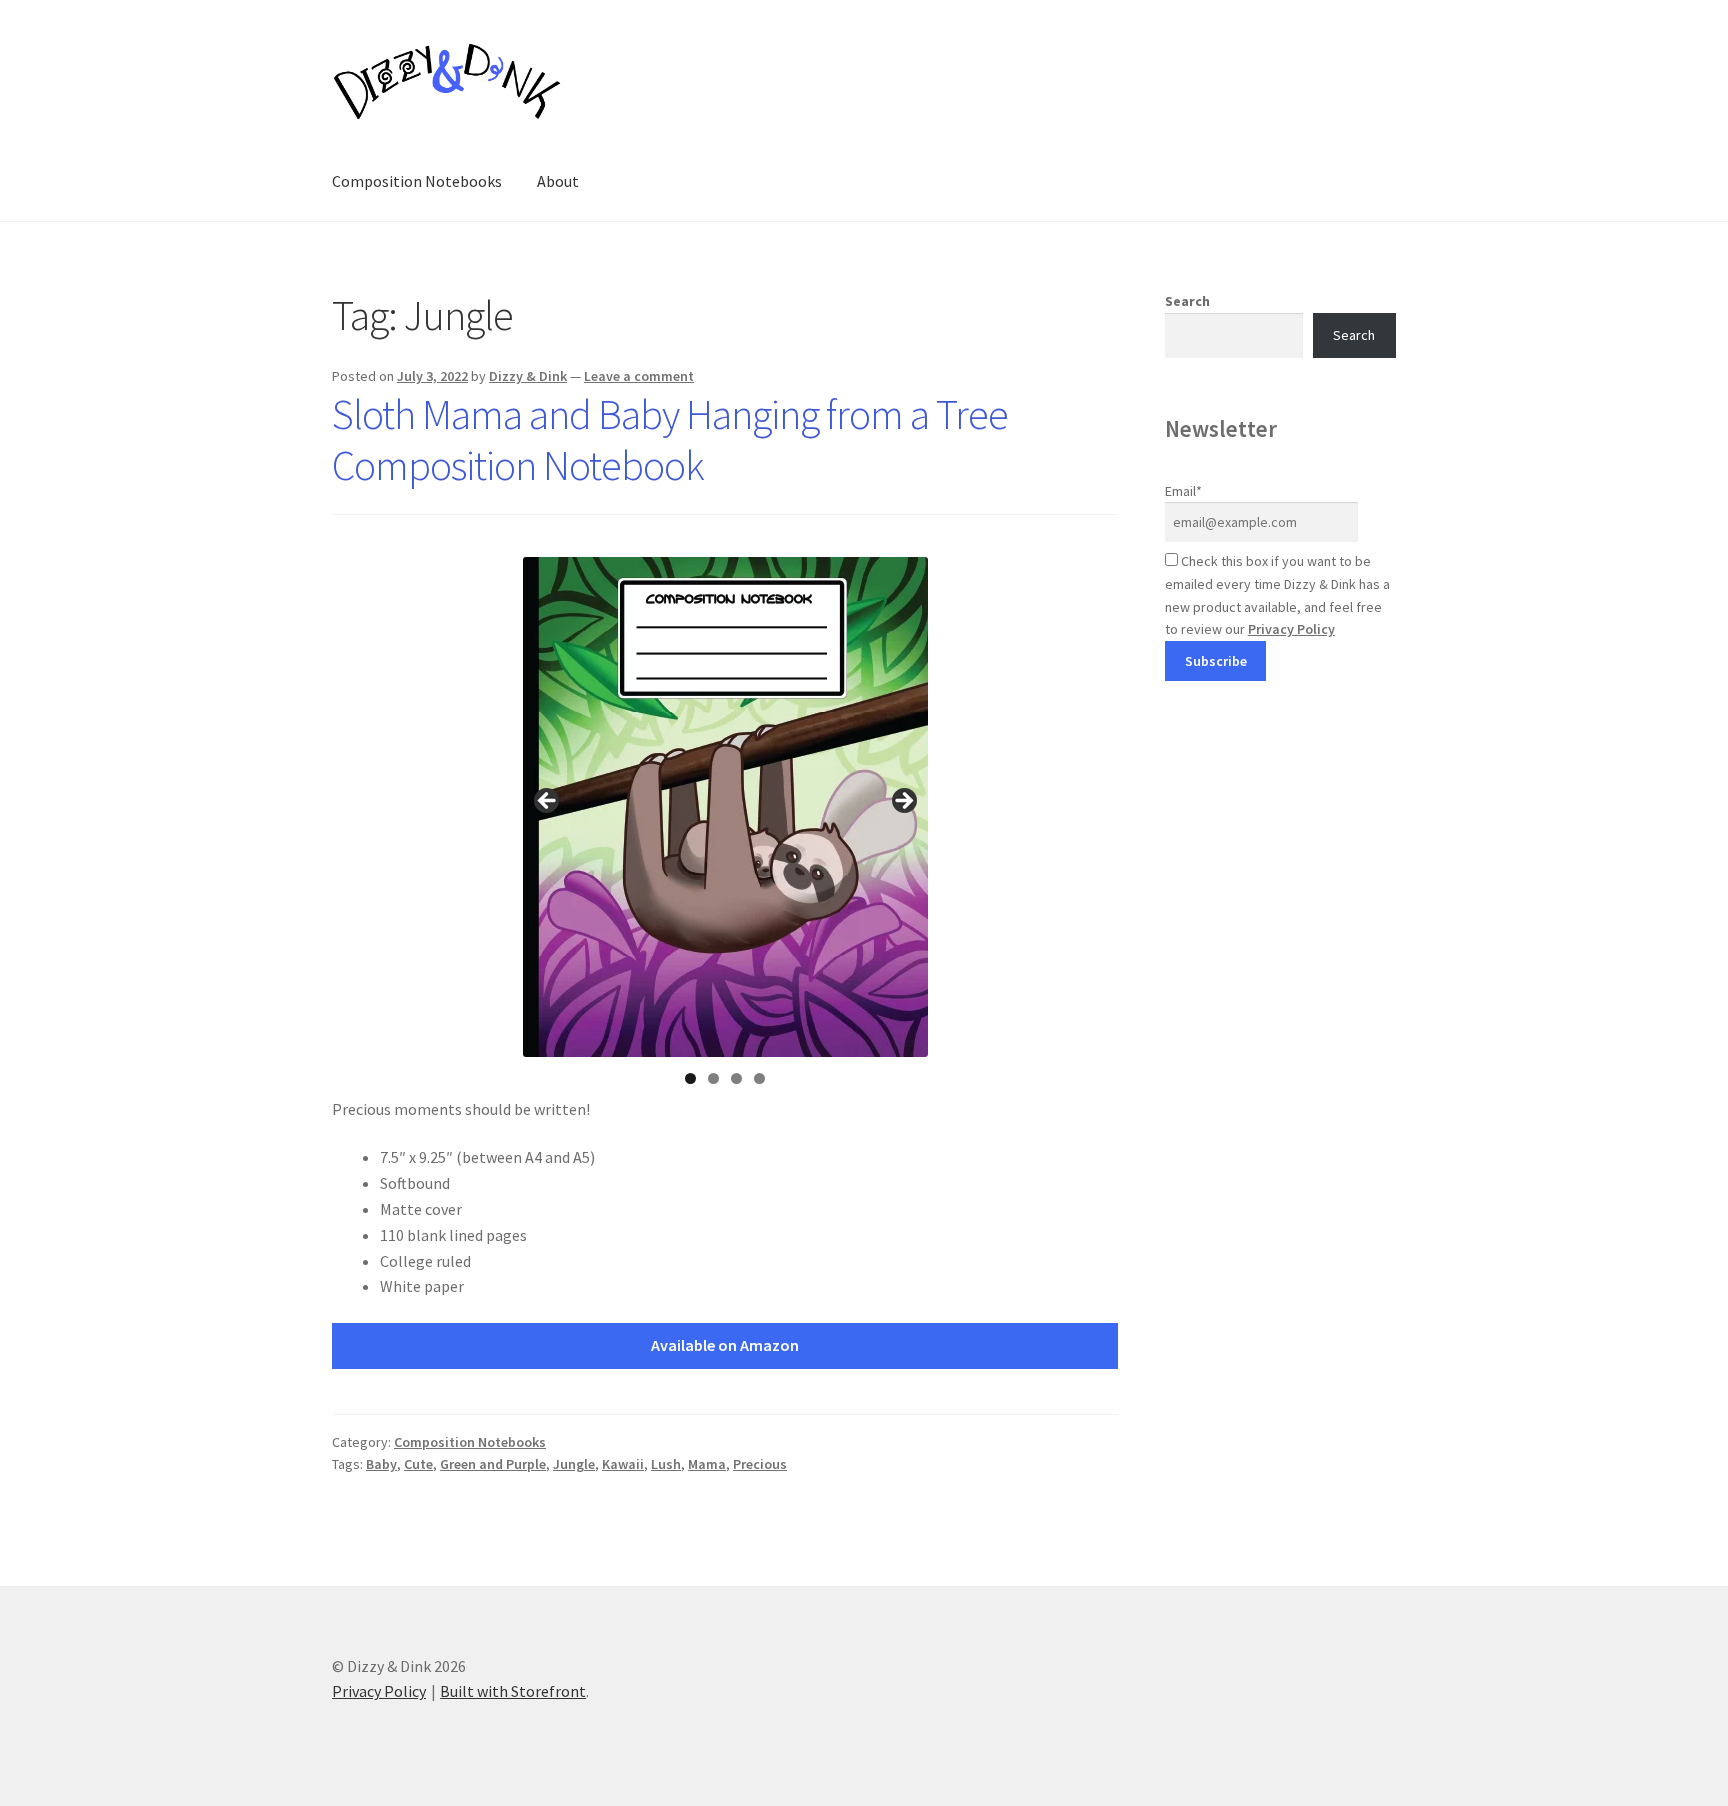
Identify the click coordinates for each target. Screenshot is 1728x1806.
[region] (725, 807)
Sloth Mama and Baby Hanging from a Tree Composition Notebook (670, 439)
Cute (418, 1464)
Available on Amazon (725, 1345)
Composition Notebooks (417, 181)
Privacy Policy (1291, 629)
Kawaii (623, 1464)
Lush (666, 1464)
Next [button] (903, 802)
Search (1187, 301)
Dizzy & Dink (528, 376)
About (558, 181)
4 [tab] (759, 1078)
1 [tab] (690, 1078)
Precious (760, 1464)
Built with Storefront (513, 1691)
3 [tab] (736, 1078)
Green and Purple (493, 1464)
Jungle (574, 1464)
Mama (707, 1464)
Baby (381, 1464)
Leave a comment (639, 376)
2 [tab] (713, 1078)
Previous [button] (548, 802)
